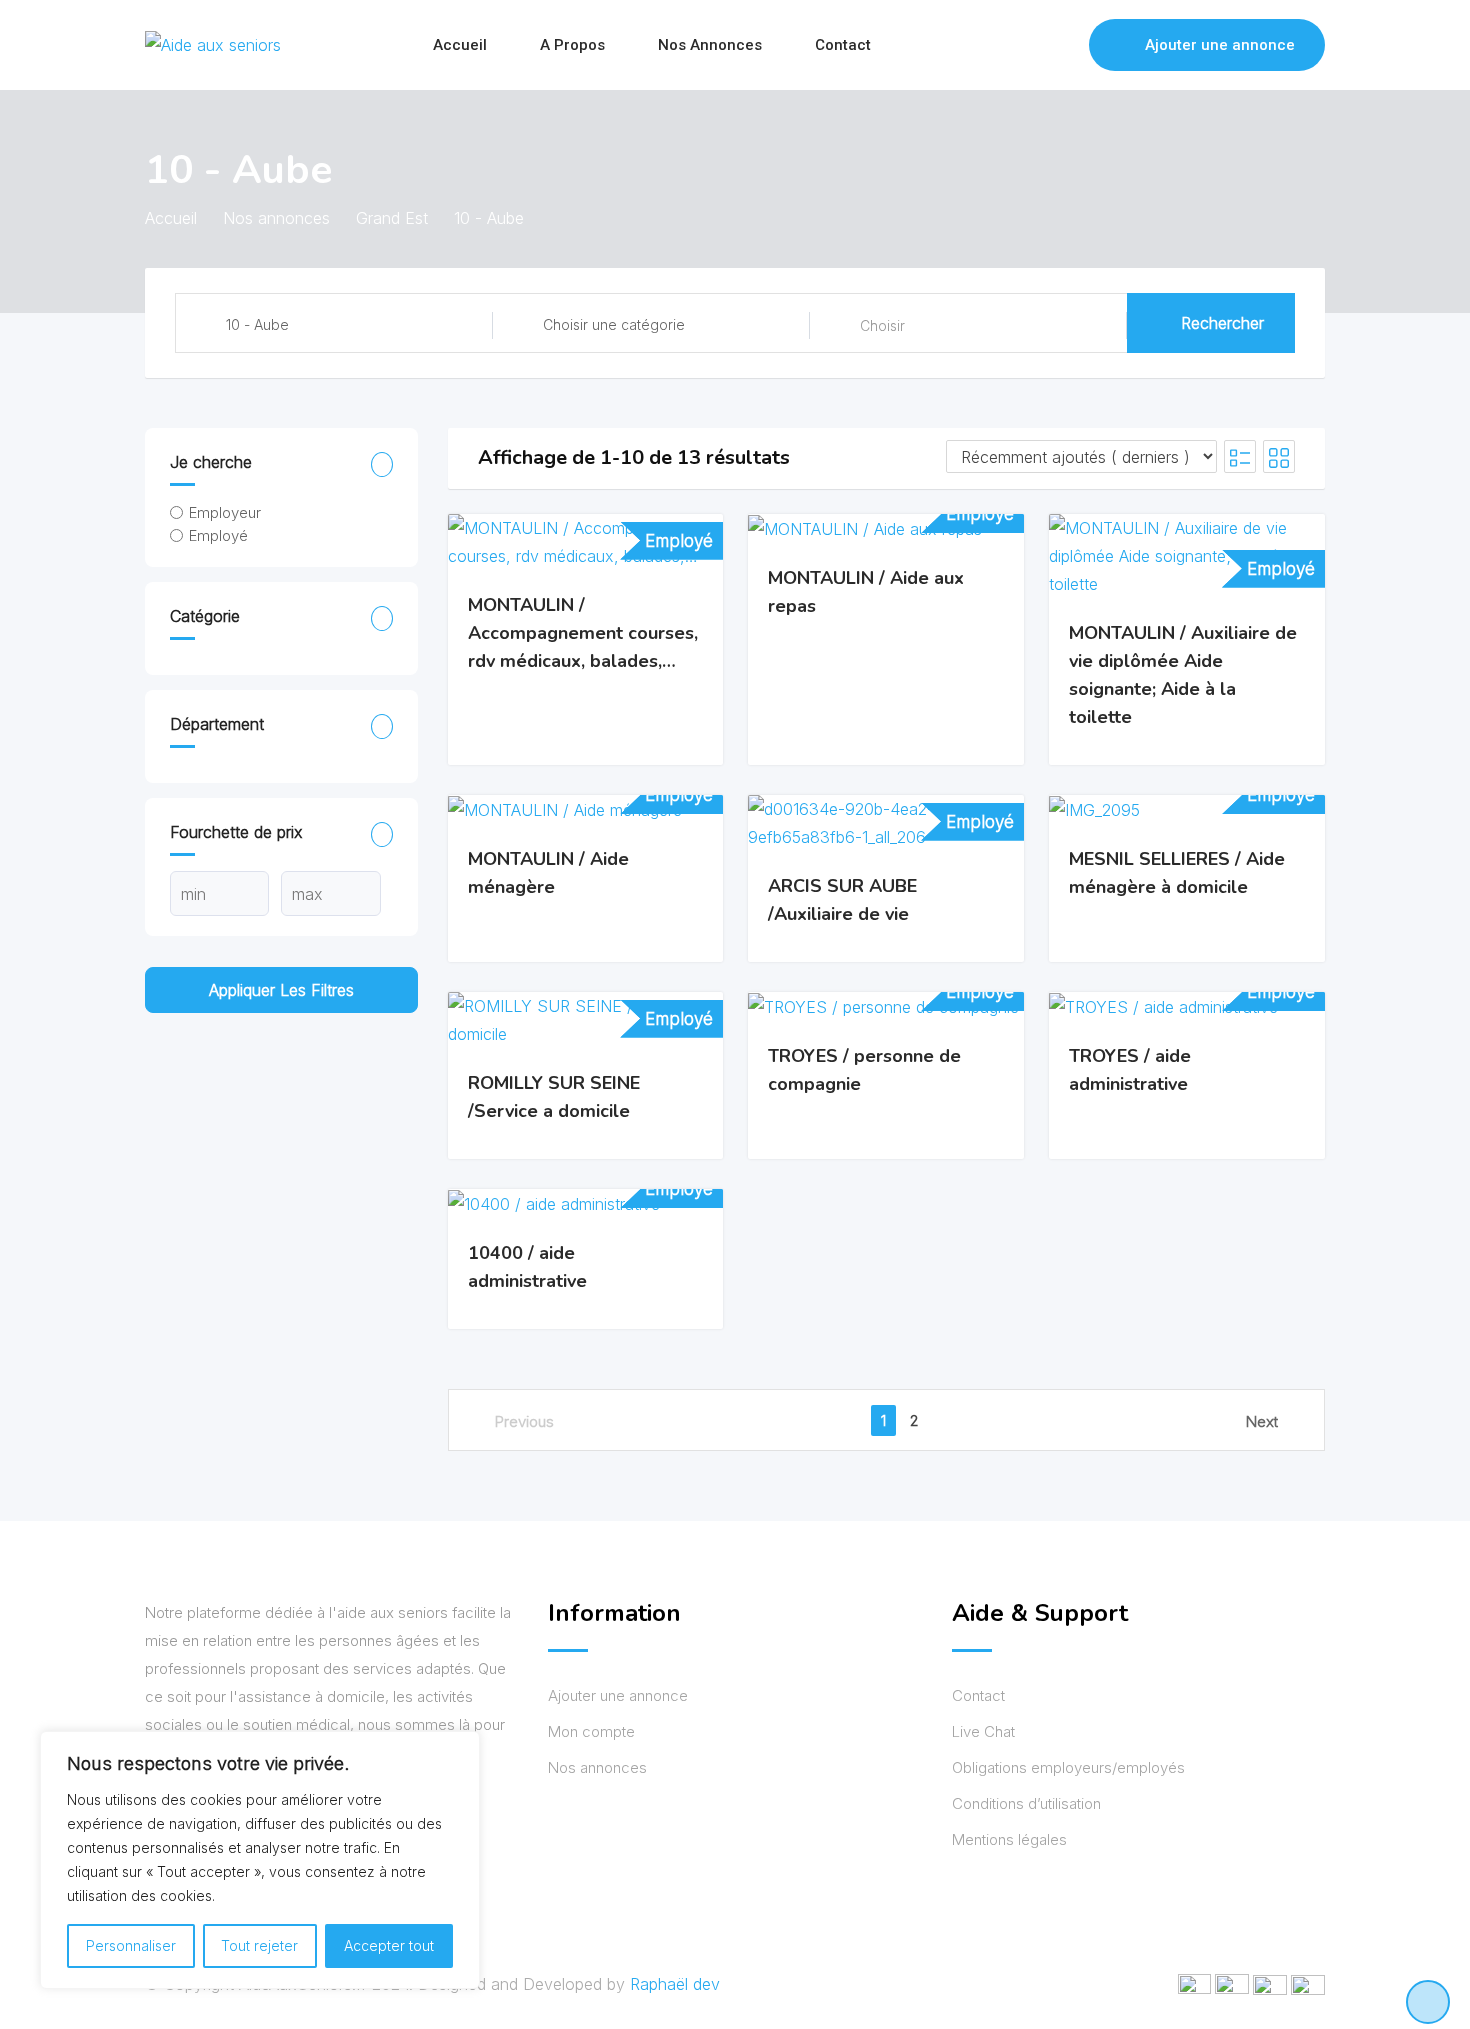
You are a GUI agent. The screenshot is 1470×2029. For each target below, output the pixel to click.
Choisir (882, 325)
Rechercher (1222, 323)
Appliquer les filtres (281, 990)
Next (1262, 1421)
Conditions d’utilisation (1026, 1803)
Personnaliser (131, 1945)
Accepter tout (389, 1945)
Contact (843, 45)
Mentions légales (1009, 1839)
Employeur (225, 512)
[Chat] (1031, 45)
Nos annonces (710, 45)
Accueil (460, 45)
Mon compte (591, 1731)
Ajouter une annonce (1220, 45)
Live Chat (983, 1731)
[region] (260, 1860)
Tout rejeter (259, 1945)
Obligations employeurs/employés (1068, 1767)
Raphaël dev (675, 1984)
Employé (218, 535)
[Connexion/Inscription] (1064, 45)
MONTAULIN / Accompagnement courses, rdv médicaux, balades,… (583, 632)
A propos (572, 45)
